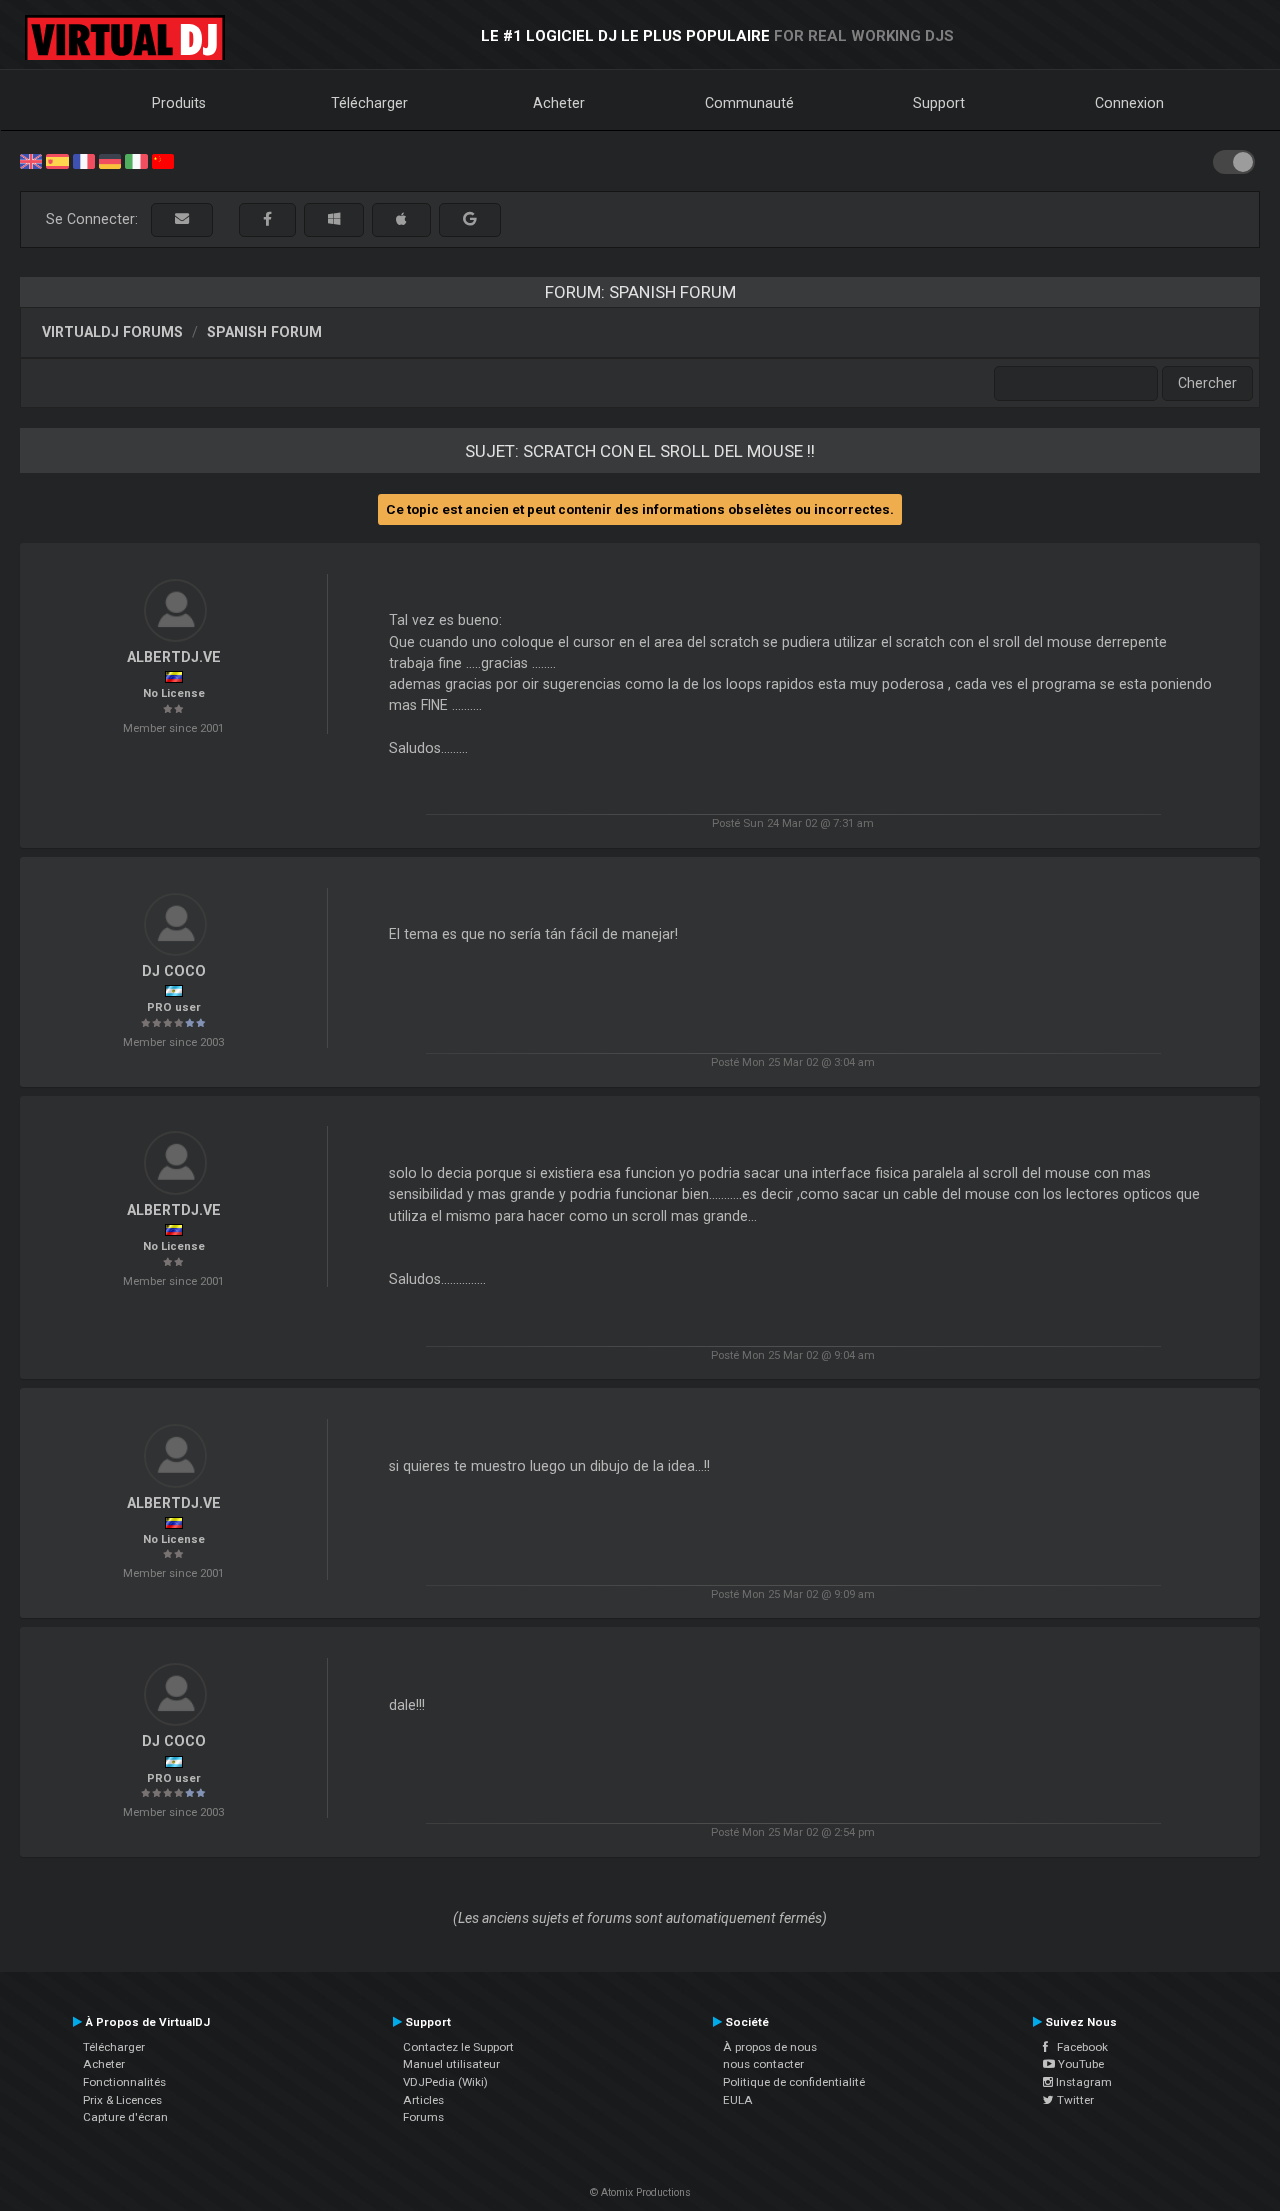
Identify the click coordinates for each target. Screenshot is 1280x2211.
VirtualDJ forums (112, 332)
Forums (423, 2117)
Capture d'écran (125, 2117)
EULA (738, 2100)
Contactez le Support (458, 2047)
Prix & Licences (122, 2100)
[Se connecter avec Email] (182, 219)
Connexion (1129, 103)
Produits (179, 103)
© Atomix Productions (640, 2192)
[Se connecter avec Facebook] (267, 219)
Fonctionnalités (124, 2082)
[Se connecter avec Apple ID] (401, 219)
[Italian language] (136, 160)
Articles (423, 2100)
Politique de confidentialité (794, 2082)
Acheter (559, 103)
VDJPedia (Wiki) (445, 2082)
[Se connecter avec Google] (470, 219)
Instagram (1082, 2082)
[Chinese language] (163, 160)
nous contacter (763, 2064)
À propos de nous (770, 2047)
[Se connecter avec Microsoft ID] (334, 219)
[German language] (110, 160)
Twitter (1074, 2100)
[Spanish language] (57, 160)
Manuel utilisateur (451, 2064)
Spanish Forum (264, 332)
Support (939, 103)
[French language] (84, 160)
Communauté (749, 103)
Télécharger (369, 103)
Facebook (1078, 2047)
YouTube (1079, 2064)
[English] (31, 160)
